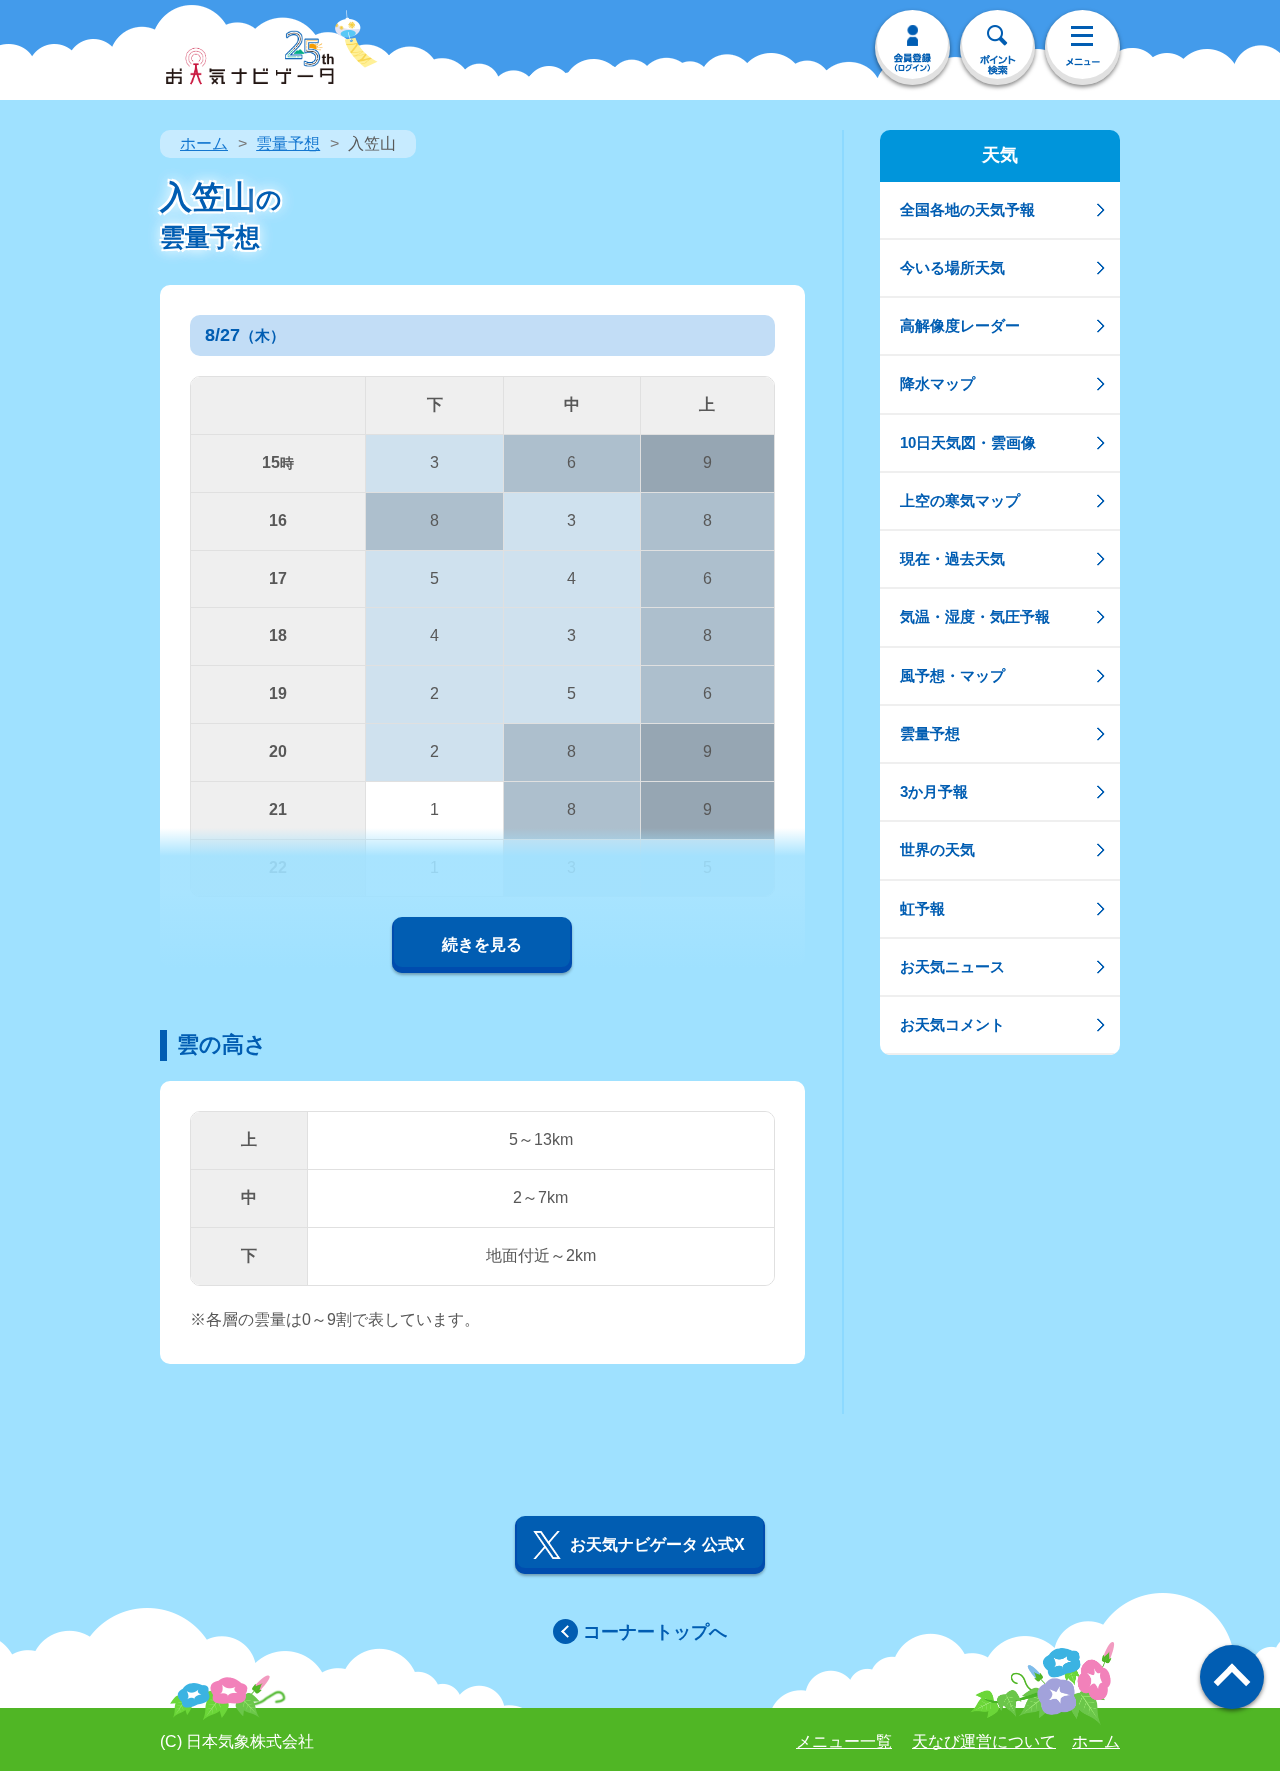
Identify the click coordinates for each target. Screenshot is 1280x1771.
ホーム (204, 143)
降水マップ (937, 383)
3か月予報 (934, 791)
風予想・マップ (952, 675)
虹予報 (922, 908)
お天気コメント (952, 1024)
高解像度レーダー (960, 325)
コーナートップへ (655, 1632)
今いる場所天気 (952, 267)
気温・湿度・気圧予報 (975, 616)
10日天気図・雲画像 (968, 442)
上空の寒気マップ (960, 500)
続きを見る (482, 944)
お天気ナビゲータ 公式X (657, 1544)
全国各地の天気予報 (967, 209)
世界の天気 (937, 849)
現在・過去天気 (952, 558)
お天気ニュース (952, 966)
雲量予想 (288, 143)
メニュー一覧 (844, 1741)
